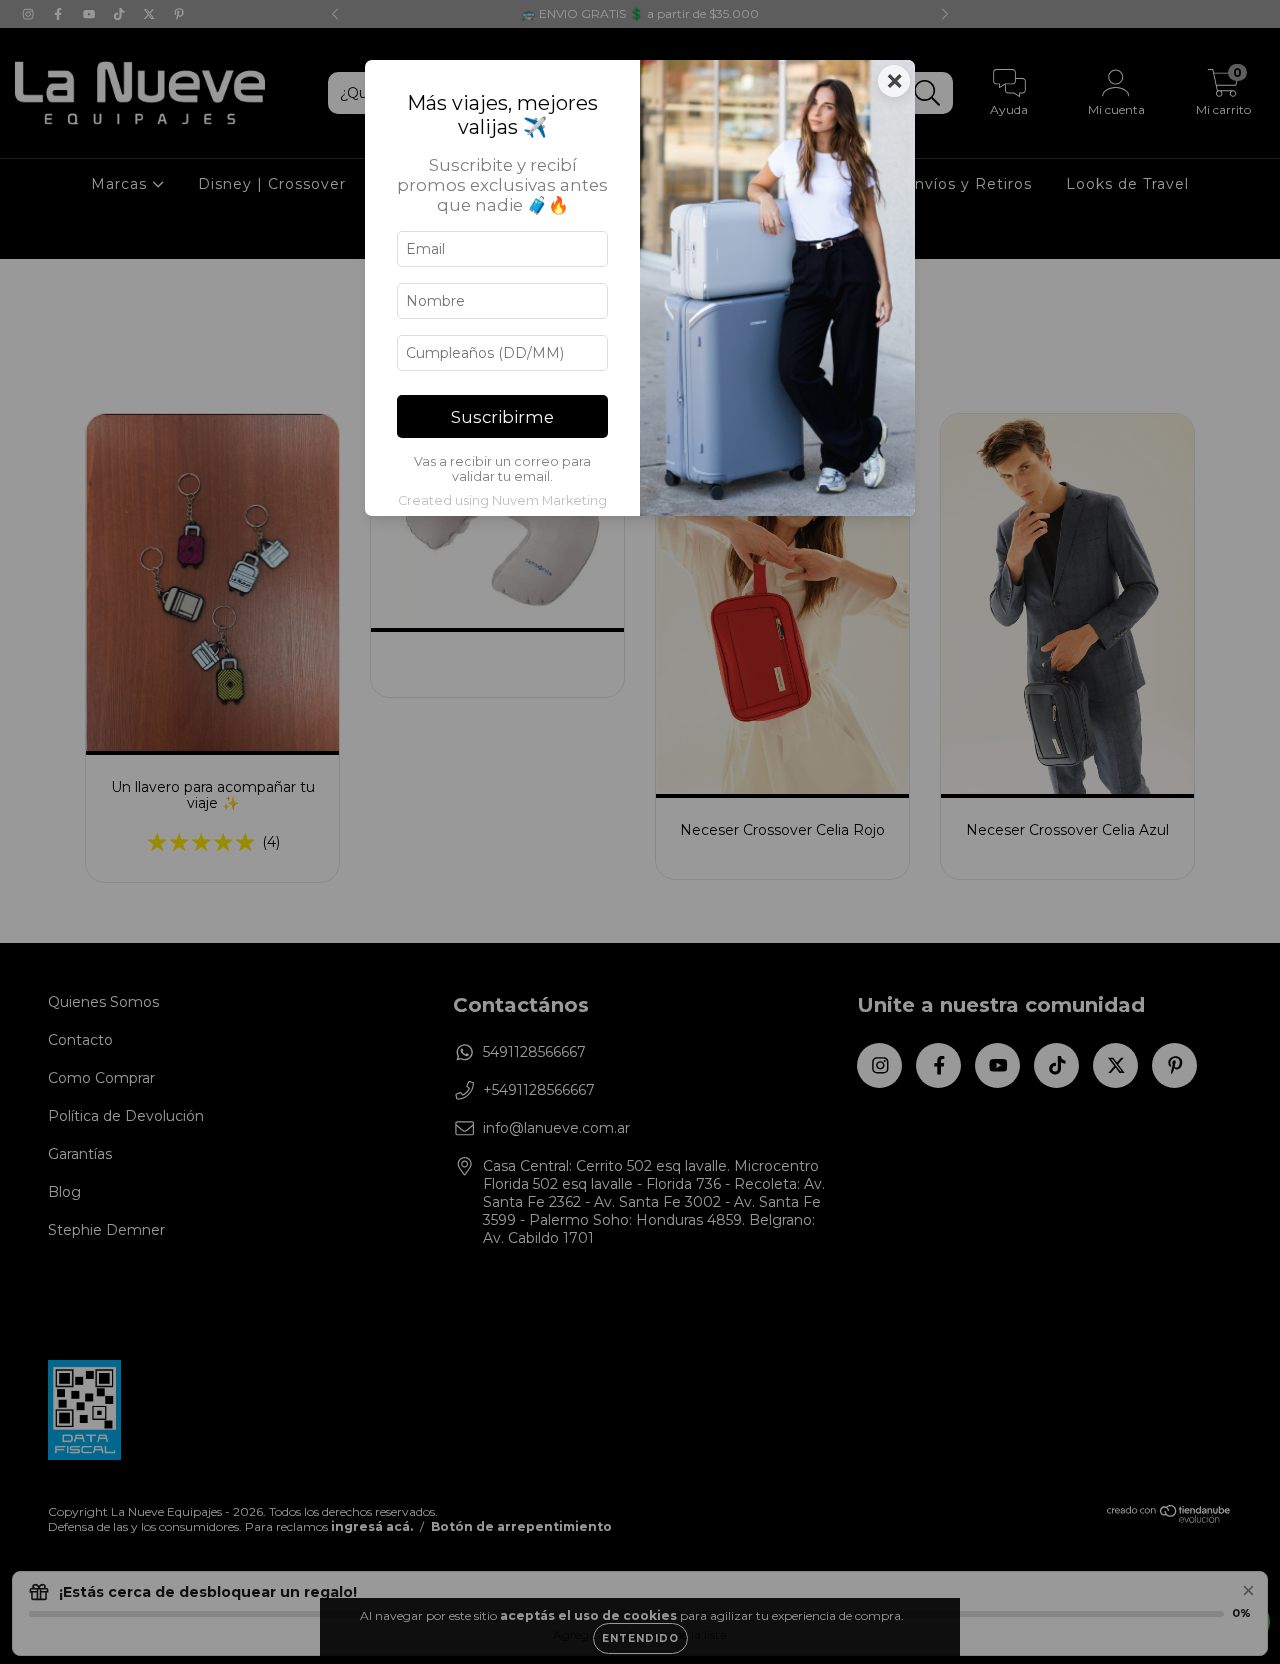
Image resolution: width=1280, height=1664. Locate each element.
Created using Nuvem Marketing (502, 500)
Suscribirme (502, 417)
